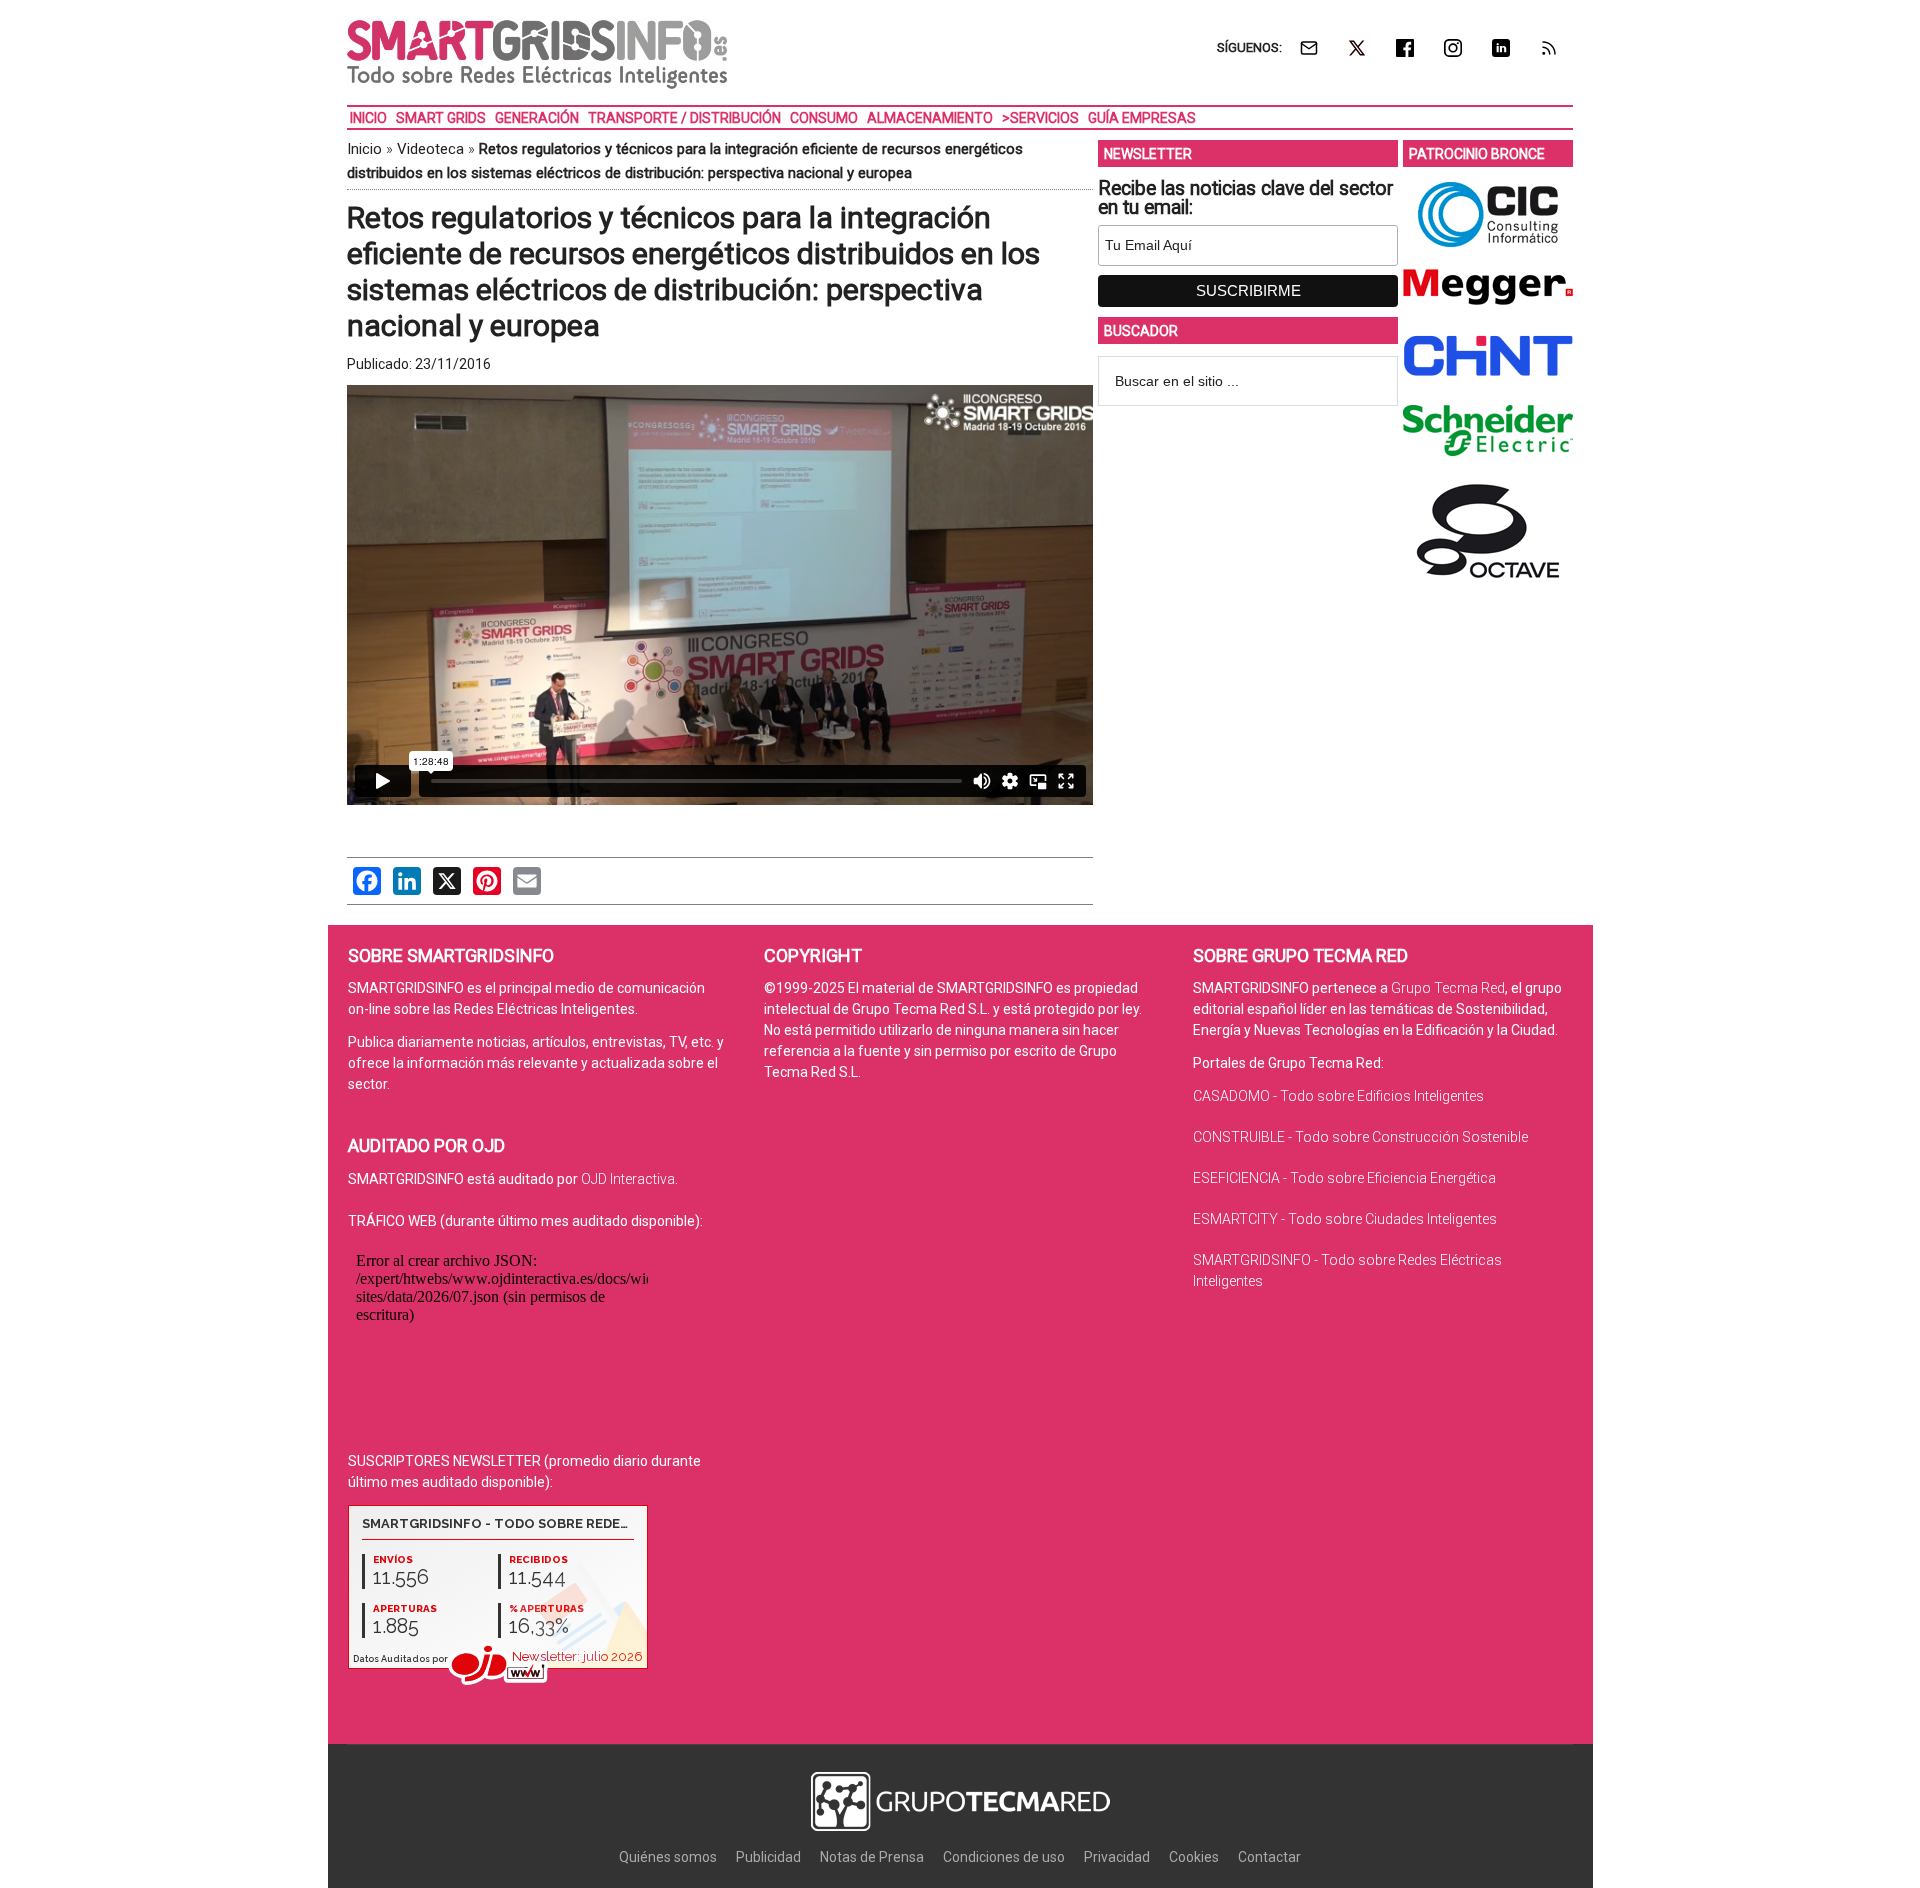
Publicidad (768, 1857)
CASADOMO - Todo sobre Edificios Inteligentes (1338, 1096)
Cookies (1194, 1857)
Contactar (1269, 1857)
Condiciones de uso (1004, 1857)
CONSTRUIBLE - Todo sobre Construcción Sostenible (1360, 1137)
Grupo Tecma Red (1448, 988)
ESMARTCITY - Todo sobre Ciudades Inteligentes (1345, 1219)
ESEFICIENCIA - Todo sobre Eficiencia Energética (1344, 1178)
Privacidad (1117, 1857)
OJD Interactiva (628, 1179)
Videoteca (430, 149)
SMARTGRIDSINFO (537, 55)
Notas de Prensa (872, 1857)
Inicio (364, 149)
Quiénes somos (668, 1857)
